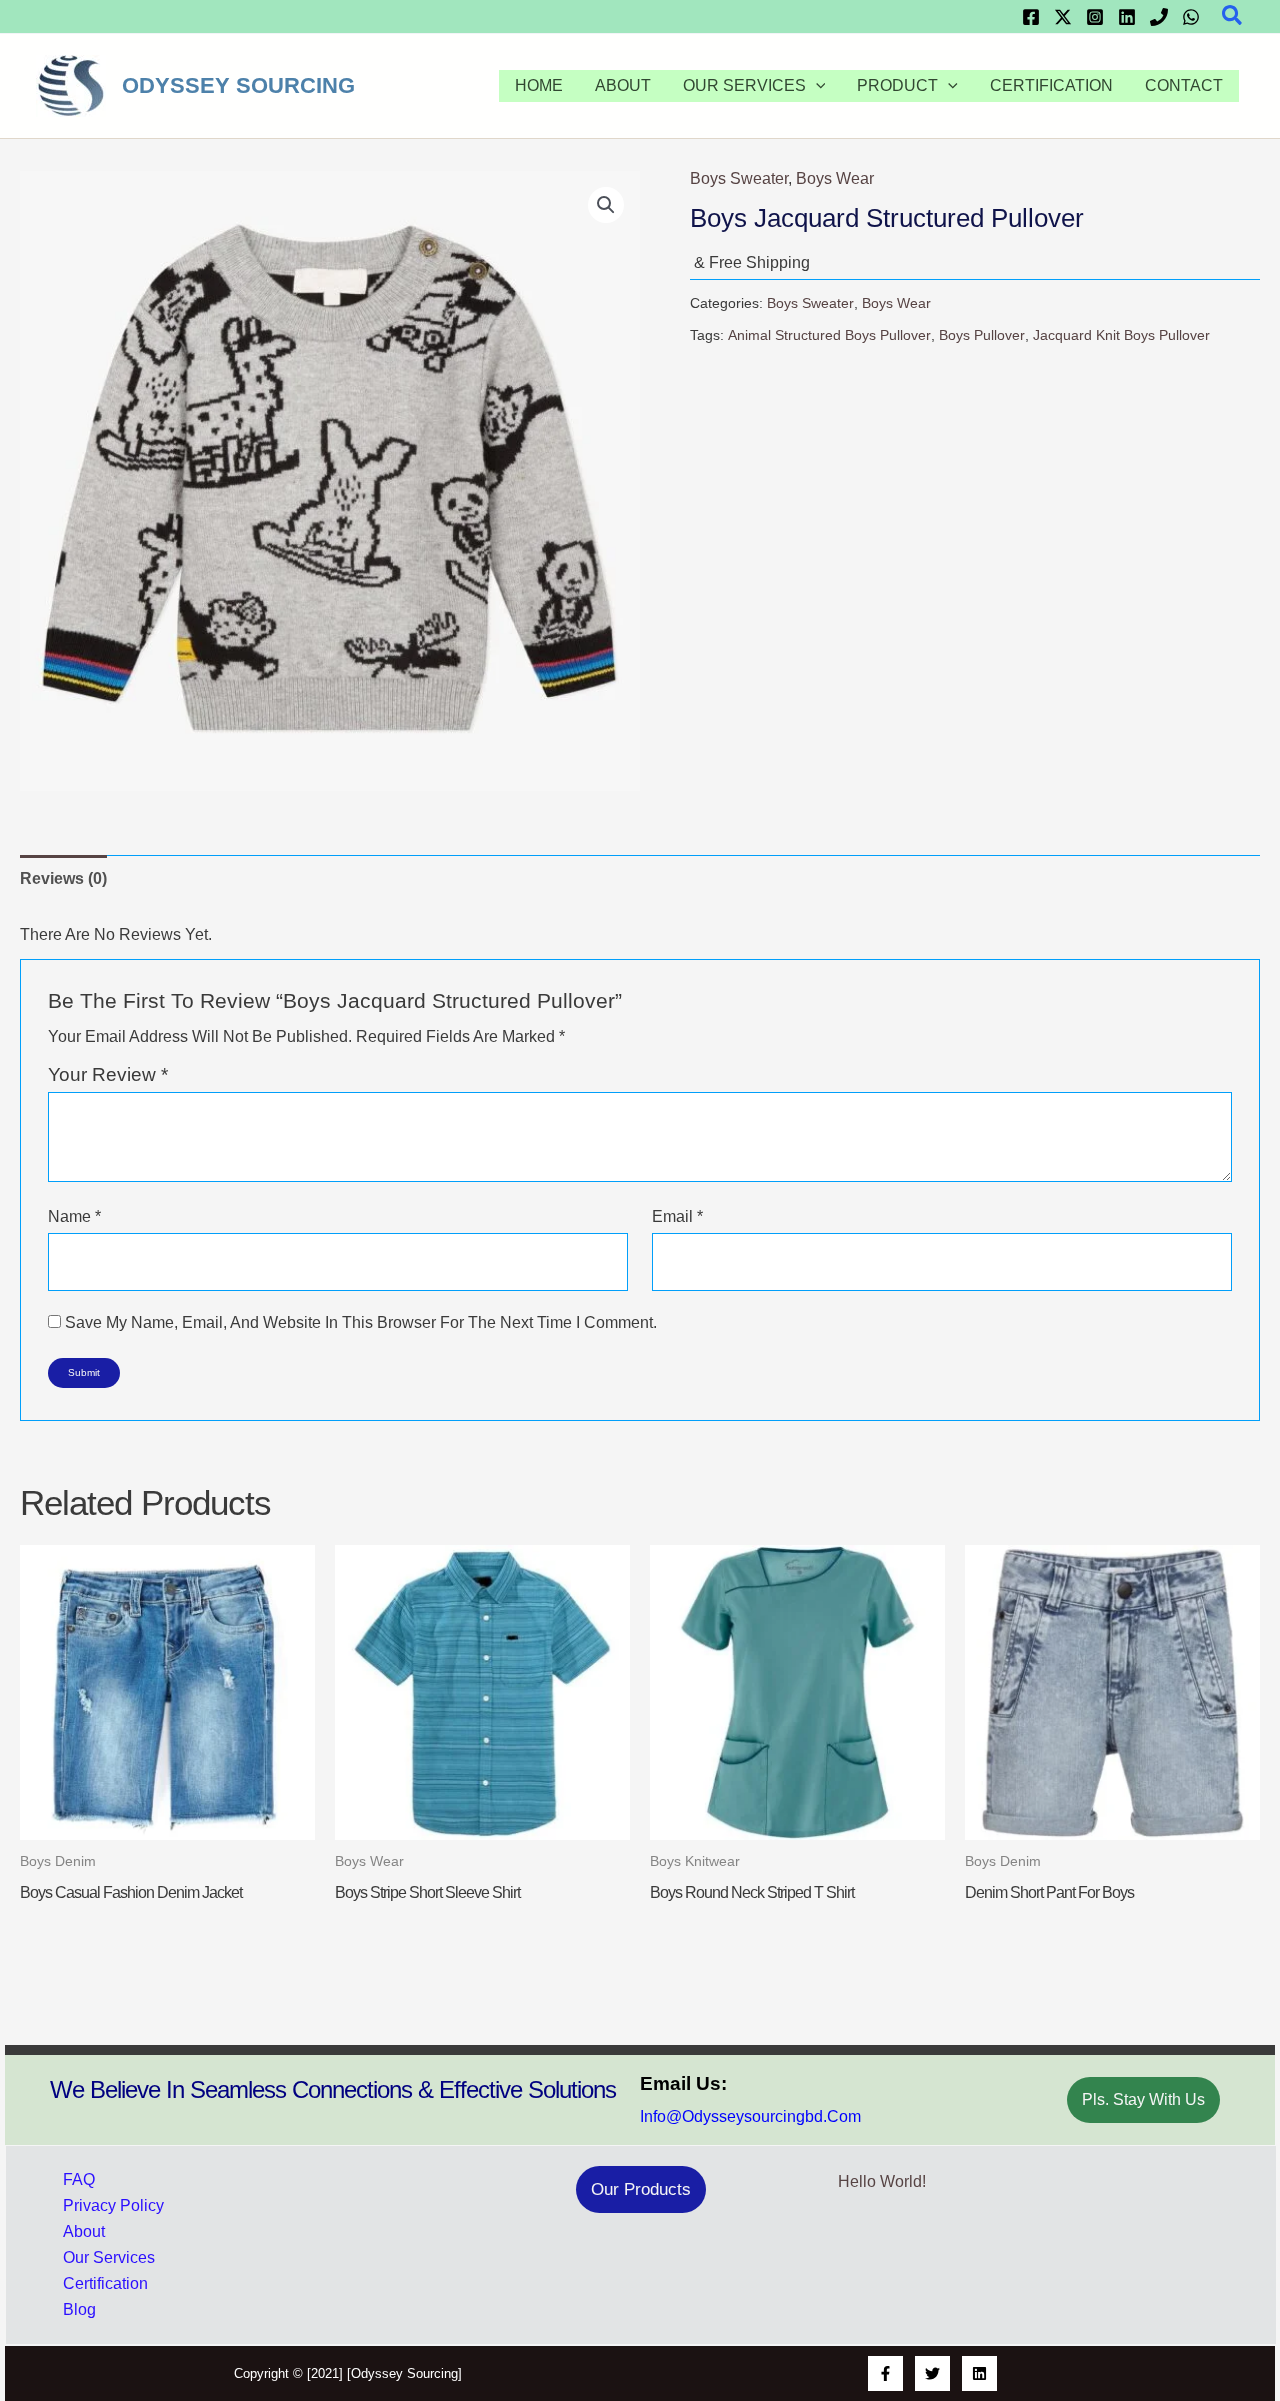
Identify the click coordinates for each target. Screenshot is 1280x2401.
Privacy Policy (113, 2205)
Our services (744, 85)
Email (677, 1216)
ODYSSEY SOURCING (238, 85)
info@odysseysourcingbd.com (750, 2116)
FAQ (79, 2179)
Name (74, 1216)
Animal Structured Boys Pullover (829, 335)
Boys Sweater (739, 178)
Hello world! (882, 2181)
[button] (1233, 16)
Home (539, 85)
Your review (108, 1074)
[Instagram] (1095, 17)
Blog (79, 2309)
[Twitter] (1063, 17)
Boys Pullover (982, 335)
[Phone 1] (1159, 17)
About (623, 85)
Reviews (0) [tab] (63, 878)
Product (897, 85)
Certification (1051, 85)
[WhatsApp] (1191, 17)
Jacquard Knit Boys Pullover (1121, 335)
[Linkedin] (1127, 17)
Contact (1184, 85)
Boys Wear (835, 178)
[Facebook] (1031, 17)
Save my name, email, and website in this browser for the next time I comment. (361, 1322)
